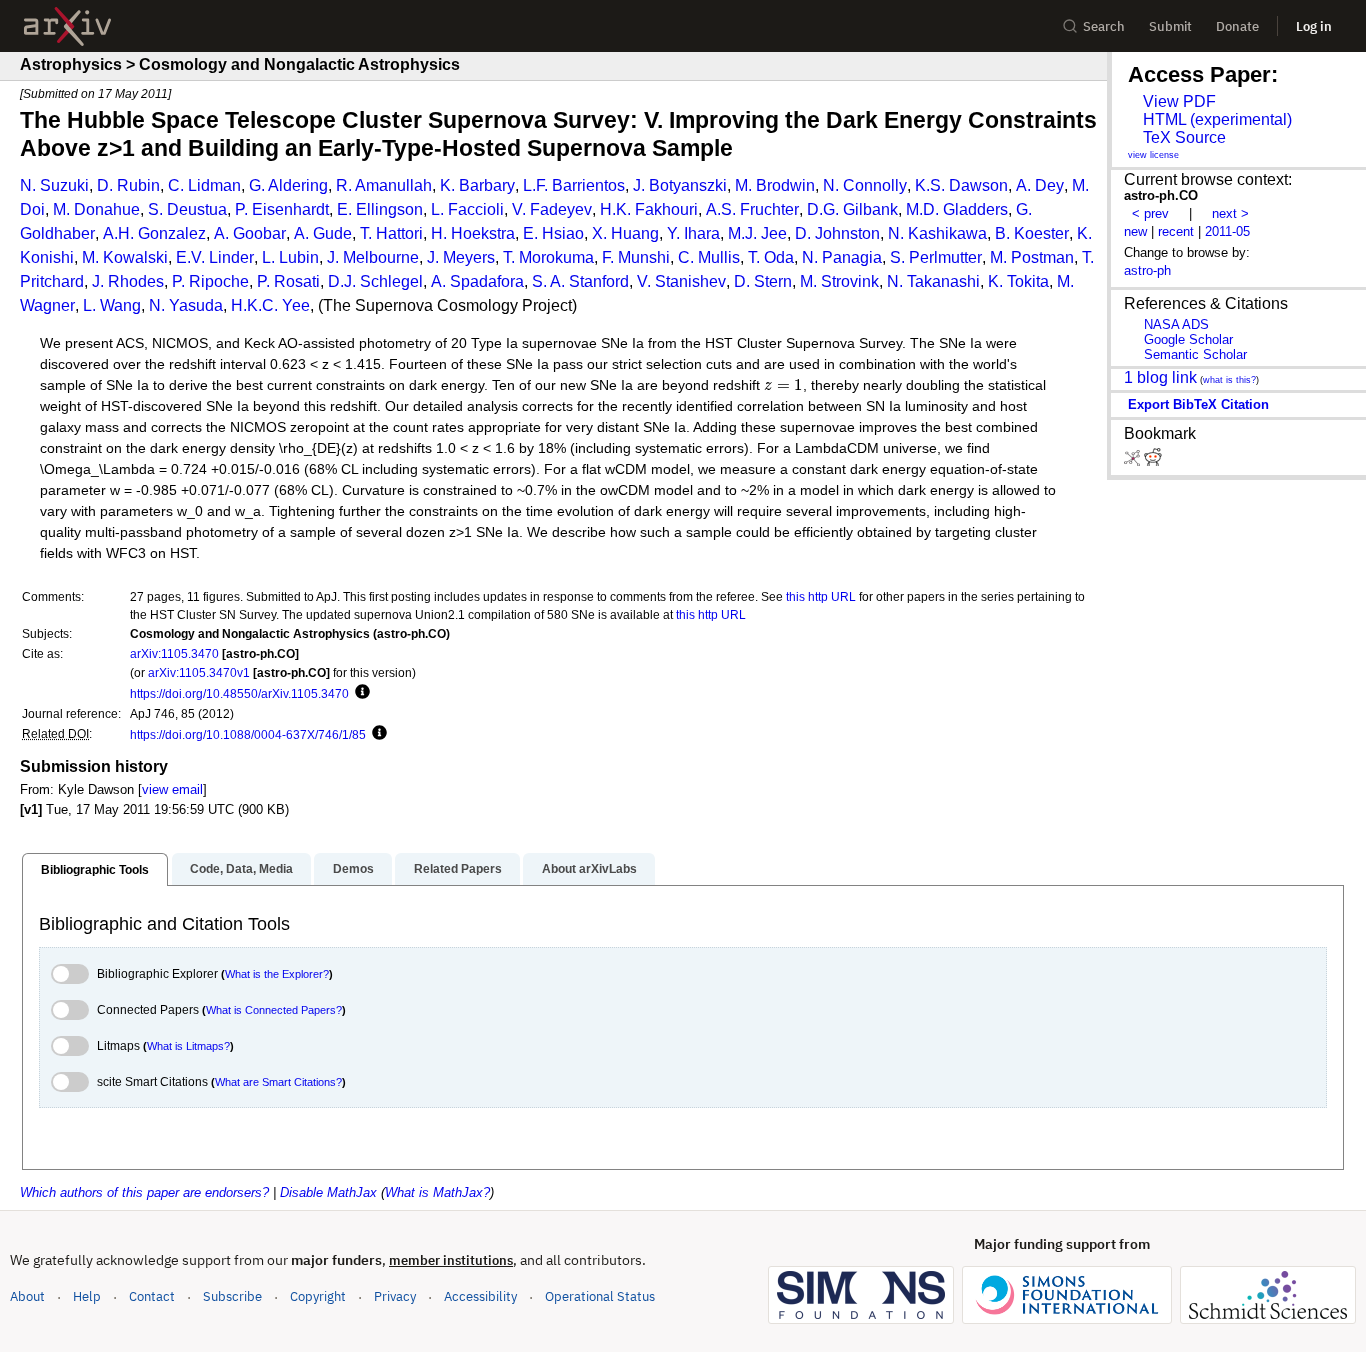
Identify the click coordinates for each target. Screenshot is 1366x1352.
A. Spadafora (477, 281)
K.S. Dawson (961, 185)
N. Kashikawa (937, 233)
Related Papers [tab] (458, 869)
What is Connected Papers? (274, 1010)
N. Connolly (865, 185)
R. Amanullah (384, 185)
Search (1104, 26)
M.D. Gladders (957, 209)
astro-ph (1147, 270)
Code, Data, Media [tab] (241, 869)
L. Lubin (290, 257)
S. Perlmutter (936, 257)
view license (1153, 155)
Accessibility (480, 1296)
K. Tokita (1018, 281)
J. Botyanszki (680, 185)
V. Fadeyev (552, 209)
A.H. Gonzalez (154, 233)
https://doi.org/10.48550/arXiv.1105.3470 (239, 693)
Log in (1314, 26)
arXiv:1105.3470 (174, 653)
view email (172, 789)
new (1135, 231)
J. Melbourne (373, 257)
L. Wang (112, 305)
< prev (1150, 213)
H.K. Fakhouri (649, 209)
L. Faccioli (467, 209)
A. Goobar (250, 233)
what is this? (1229, 380)
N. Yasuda (186, 305)
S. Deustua (187, 209)
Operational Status (600, 1296)
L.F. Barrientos (574, 185)
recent (1176, 231)
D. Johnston (837, 233)
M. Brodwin (775, 185)
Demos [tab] (353, 869)
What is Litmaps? (188, 1046)
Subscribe (232, 1296)
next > (1230, 213)
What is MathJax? (437, 1192)
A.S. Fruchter (752, 209)
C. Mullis (709, 257)
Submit (1170, 26)
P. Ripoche (210, 281)
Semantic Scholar (1195, 354)
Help (87, 1296)
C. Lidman (204, 185)
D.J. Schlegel (375, 281)
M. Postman (1032, 257)
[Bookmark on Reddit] (1153, 461)
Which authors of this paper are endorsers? (144, 1192)
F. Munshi (636, 257)
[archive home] (67, 26)
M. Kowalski (125, 257)
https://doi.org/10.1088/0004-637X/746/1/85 (248, 734)
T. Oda (771, 257)
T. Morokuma (548, 257)
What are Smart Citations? (278, 1082)
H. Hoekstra (473, 233)
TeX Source (1184, 137)
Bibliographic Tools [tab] (95, 870)
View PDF (1179, 101)
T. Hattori (391, 233)
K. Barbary (477, 185)
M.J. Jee (757, 233)
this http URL (821, 596)
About (27, 1296)
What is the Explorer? (277, 974)
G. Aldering (288, 185)
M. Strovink (839, 281)
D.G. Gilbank (852, 209)
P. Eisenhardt (282, 209)
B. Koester (1032, 233)
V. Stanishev (681, 281)
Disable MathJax (328, 1192)
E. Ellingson (380, 209)
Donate (1237, 26)
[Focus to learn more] (359, 693)
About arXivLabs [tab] (589, 869)
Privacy (395, 1296)
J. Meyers (461, 257)
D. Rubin (128, 185)
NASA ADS (1176, 324)
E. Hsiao (553, 233)
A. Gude (323, 233)
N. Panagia (842, 257)
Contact (152, 1296)
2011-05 (1227, 231)
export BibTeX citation (1198, 404)
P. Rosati (288, 281)
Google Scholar (1188, 339)
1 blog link (1160, 377)
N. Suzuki (54, 185)
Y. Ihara (693, 233)
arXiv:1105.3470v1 (199, 672)
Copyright (318, 1296)
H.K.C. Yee (270, 305)
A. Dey (1040, 185)
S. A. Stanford (580, 281)
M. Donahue (96, 209)
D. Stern (763, 281)
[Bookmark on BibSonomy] (1134, 461)
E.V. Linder (215, 257)
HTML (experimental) (1217, 119)
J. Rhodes (128, 281)
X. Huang (625, 233)
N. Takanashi (933, 281)
